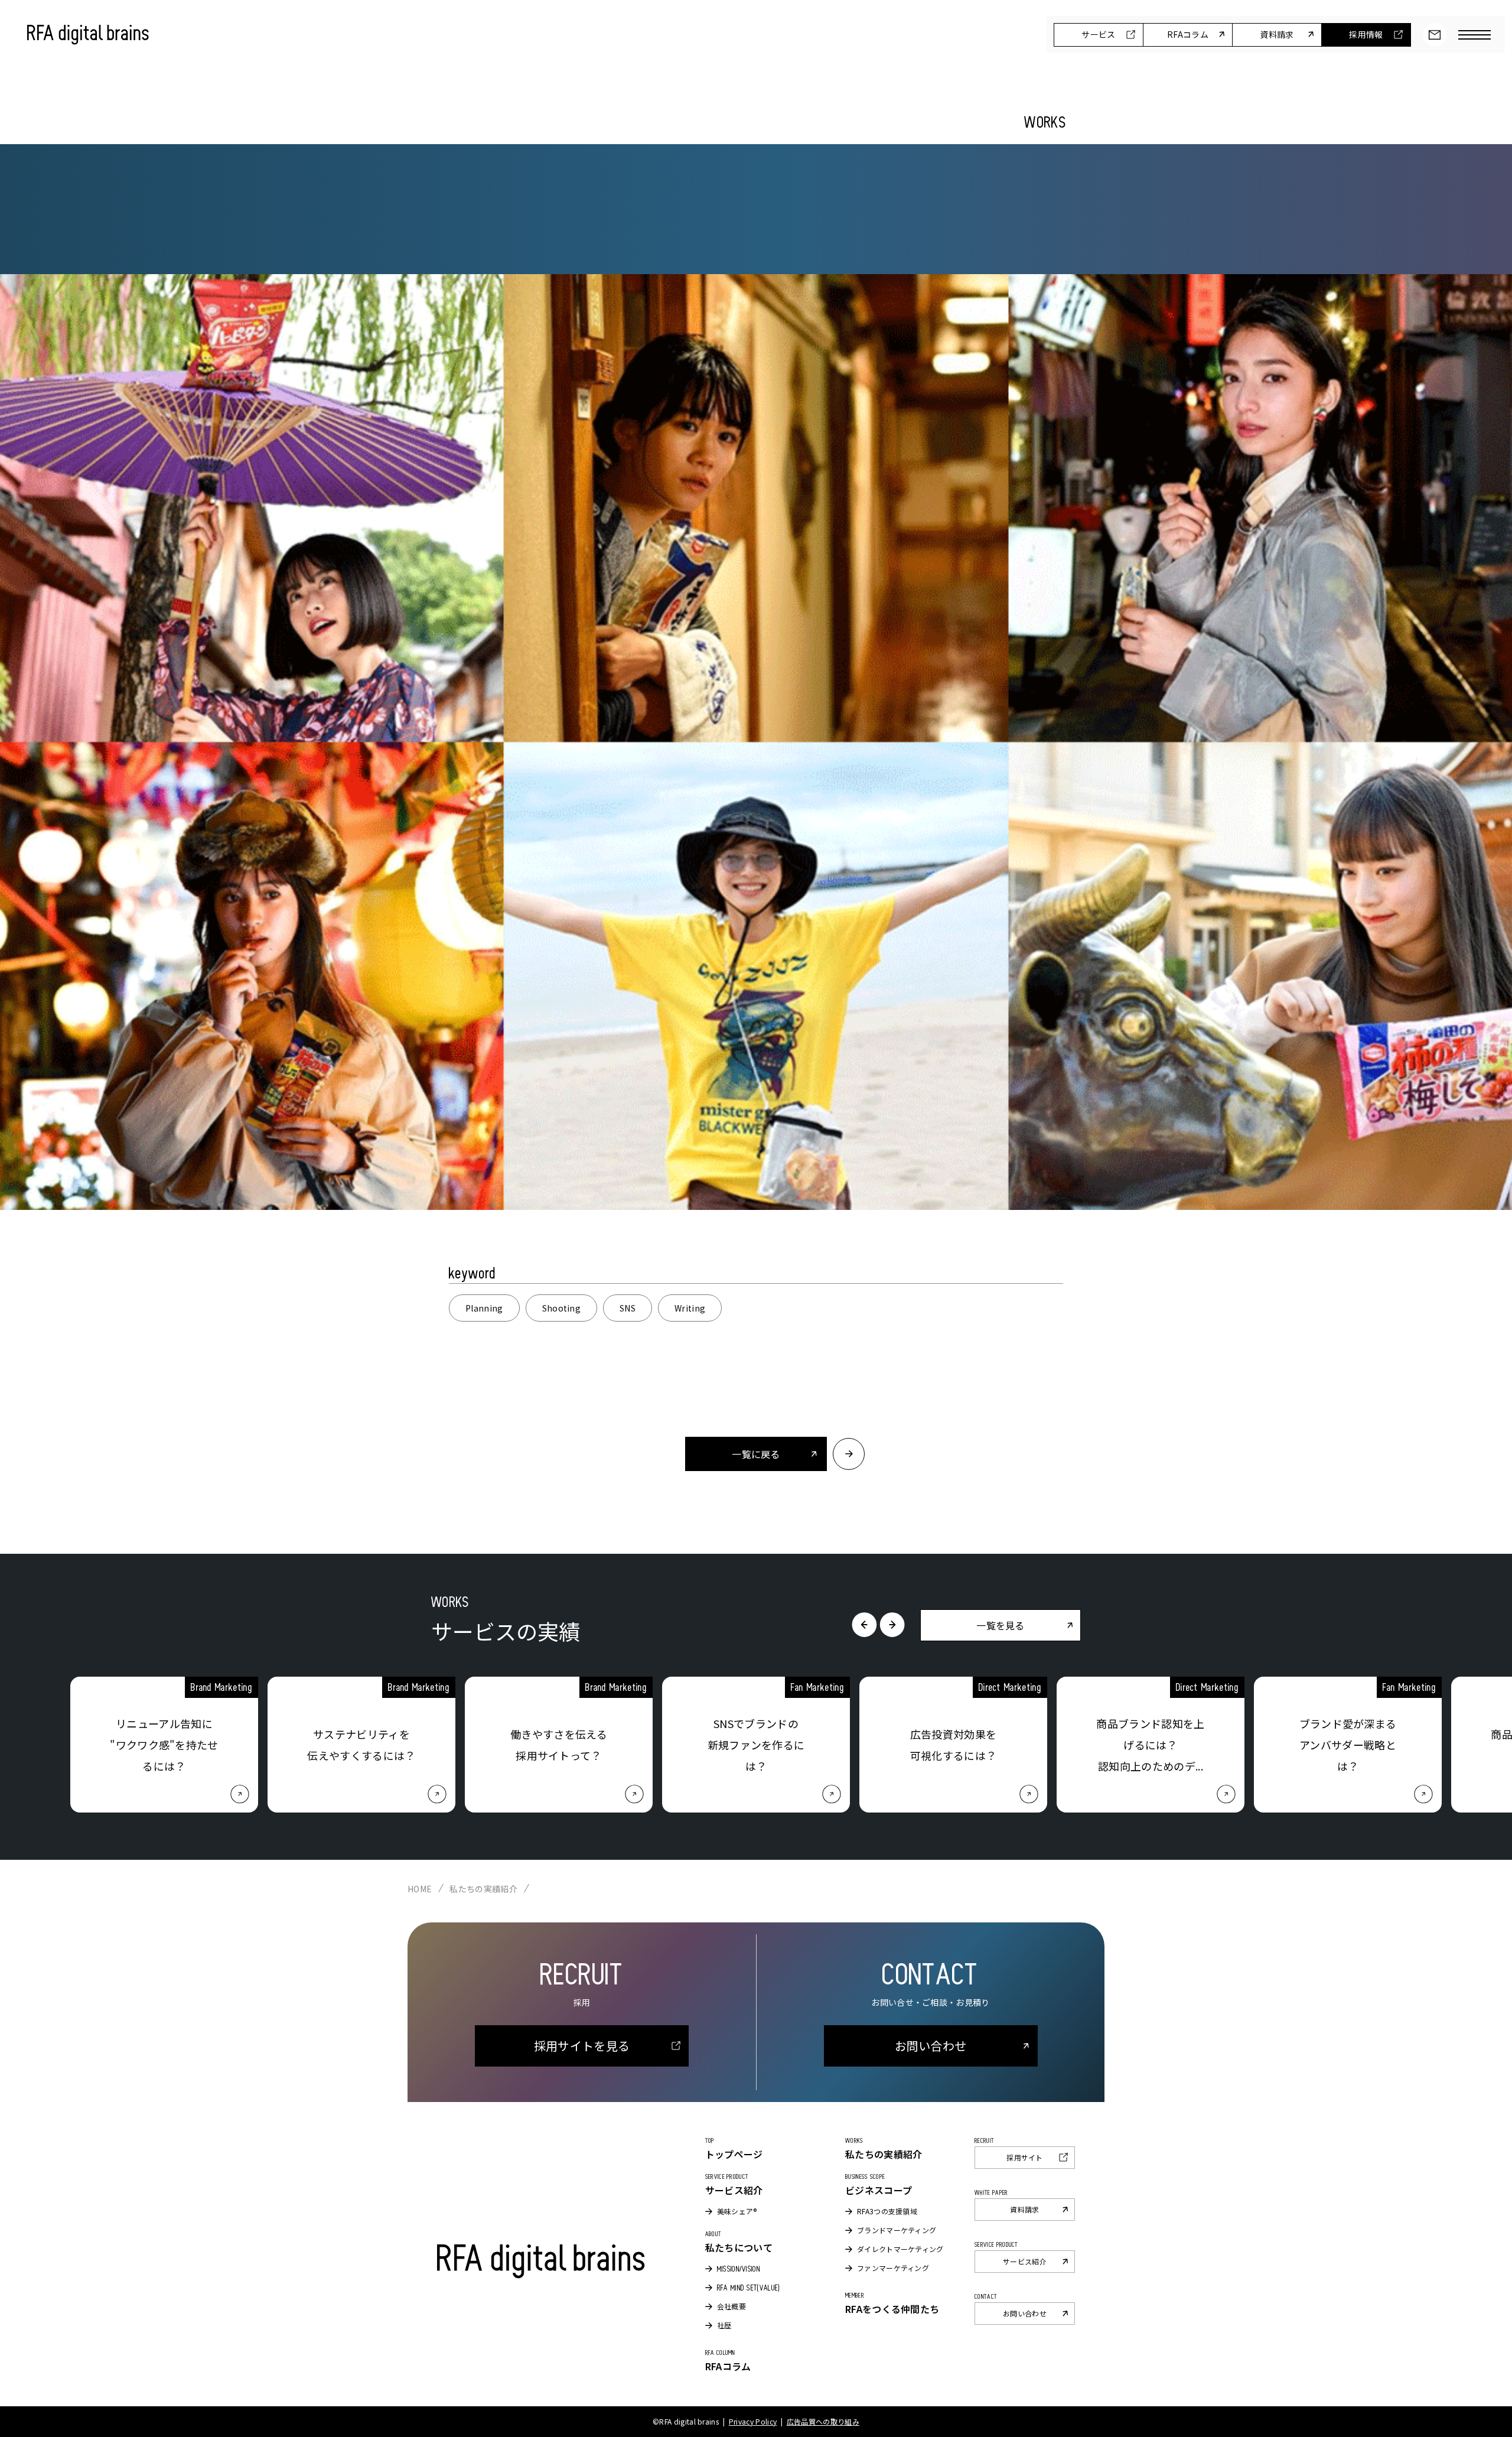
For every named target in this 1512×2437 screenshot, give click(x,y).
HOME (420, 1889)
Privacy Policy (753, 2421)
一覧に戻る (756, 1454)
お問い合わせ (1435, 35)
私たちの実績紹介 (483, 1889)
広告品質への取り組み (823, 2421)
